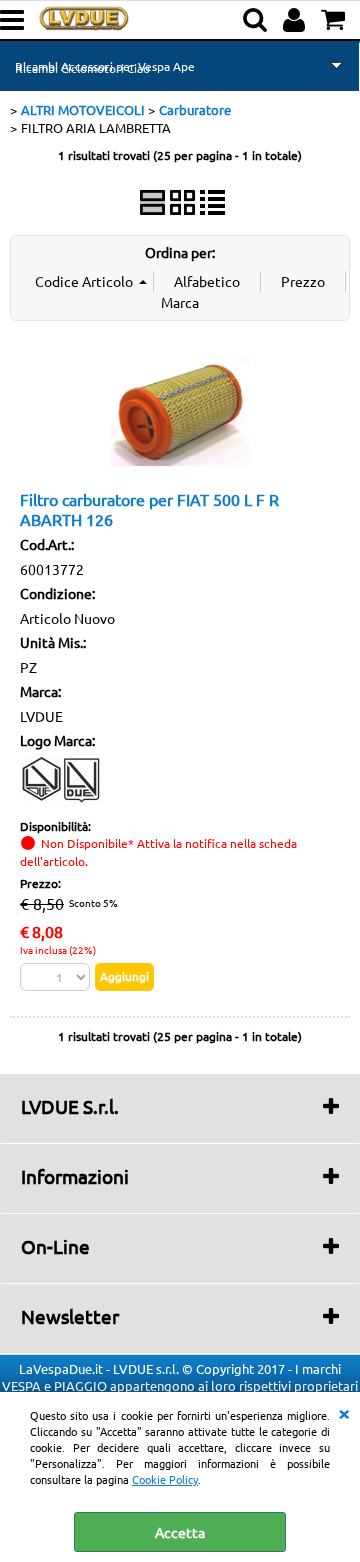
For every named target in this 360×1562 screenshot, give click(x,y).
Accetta (180, 1532)
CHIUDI (344, 1412)
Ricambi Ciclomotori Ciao (82, 68)
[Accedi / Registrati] (296, 20)
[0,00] (335, 20)
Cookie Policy (165, 1479)
